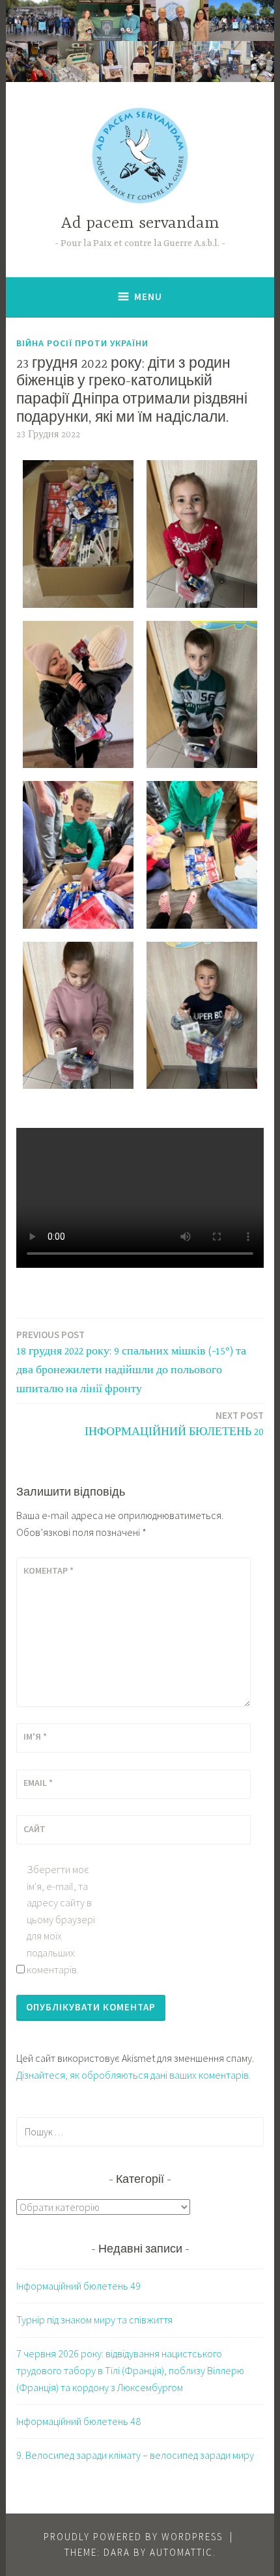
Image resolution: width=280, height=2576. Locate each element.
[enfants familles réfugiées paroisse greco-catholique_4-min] (202, 855)
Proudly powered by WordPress (133, 2537)
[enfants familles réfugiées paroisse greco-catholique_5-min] (78, 855)
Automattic (181, 2552)
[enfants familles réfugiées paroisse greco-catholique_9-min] (78, 534)
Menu (148, 296)
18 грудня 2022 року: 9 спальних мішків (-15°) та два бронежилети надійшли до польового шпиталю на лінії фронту (131, 1362)
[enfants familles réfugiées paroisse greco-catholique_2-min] (202, 1016)
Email (38, 1783)
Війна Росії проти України (82, 343)
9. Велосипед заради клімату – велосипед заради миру (135, 2455)
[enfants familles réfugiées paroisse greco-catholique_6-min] (202, 695)
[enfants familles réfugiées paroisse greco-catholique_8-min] (202, 534)
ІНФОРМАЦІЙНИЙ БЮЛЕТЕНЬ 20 (174, 1424)
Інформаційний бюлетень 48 (78, 2421)
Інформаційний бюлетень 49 (78, 2286)
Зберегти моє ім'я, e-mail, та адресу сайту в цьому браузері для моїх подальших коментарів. (61, 1919)
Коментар (49, 1570)
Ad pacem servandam (140, 224)
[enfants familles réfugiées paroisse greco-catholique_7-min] (78, 695)
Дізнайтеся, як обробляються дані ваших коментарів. (133, 2075)
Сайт (35, 1829)
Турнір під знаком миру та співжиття (94, 2320)
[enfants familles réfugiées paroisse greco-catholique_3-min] (78, 1016)
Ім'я (35, 1736)
